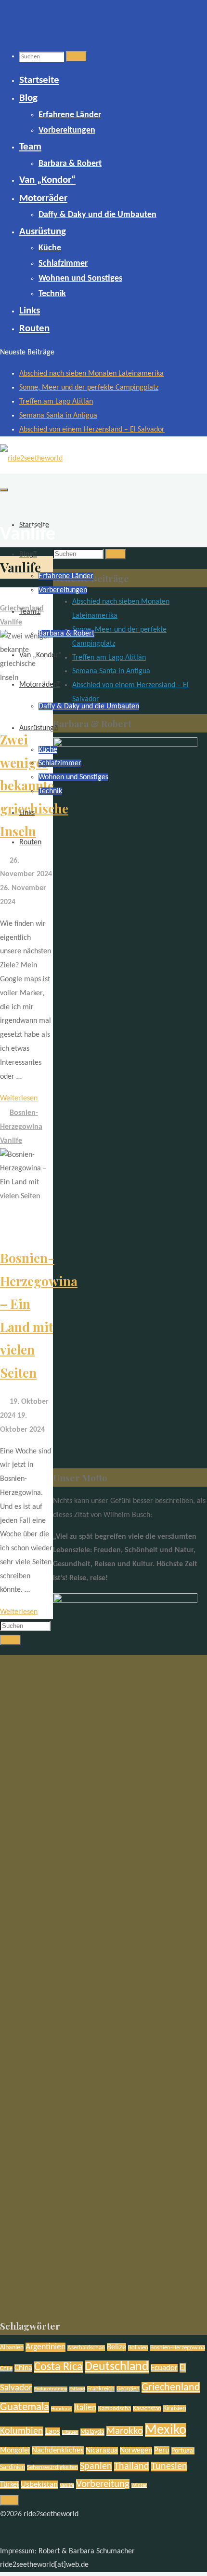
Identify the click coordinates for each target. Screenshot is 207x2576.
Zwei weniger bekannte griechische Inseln (34, 785)
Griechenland (171, 2388)
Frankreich (101, 2389)
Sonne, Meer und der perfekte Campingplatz (89, 388)
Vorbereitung (103, 2484)
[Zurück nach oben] (9, 2500)
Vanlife (11, 623)
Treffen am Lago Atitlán (56, 402)
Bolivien (138, 2348)
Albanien (12, 2348)
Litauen (70, 2433)
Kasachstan (147, 2409)
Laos (53, 2432)
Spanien (96, 2467)
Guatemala (25, 2407)
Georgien (128, 2389)
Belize (116, 2347)
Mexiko (166, 2430)
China (23, 2368)
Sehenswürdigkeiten (52, 2468)
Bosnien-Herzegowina (178, 2348)
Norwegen (136, 2451)
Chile (6, 2369)
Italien (85, 2408)
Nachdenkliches (58, 2450)
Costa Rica (58, 2367)
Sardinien (13, 2467)
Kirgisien (175, 2408)
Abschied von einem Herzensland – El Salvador (92, 430)
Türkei (9, 2485)
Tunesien (169, 2467)
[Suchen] (76, 56)
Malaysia (92, 2432)
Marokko (125, 2431)
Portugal (183, 2451)
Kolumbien (22, 2431)
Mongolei (15, 2451)
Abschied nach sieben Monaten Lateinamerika (91, 374)
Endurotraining (51, 2389)
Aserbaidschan (86, 2348)
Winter (139, 2486)
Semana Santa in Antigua (58, 416)
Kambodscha (115, 2409)
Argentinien (45, 2347)
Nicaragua (102, 2451)
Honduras (62, 2409)
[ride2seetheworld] (31, 459)
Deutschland (117, 2367)
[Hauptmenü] (4, 490)
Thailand (132, 2467)
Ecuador (164, 2368)
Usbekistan (39, 2485)
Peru (162, 2450)
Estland (77, 2389)
